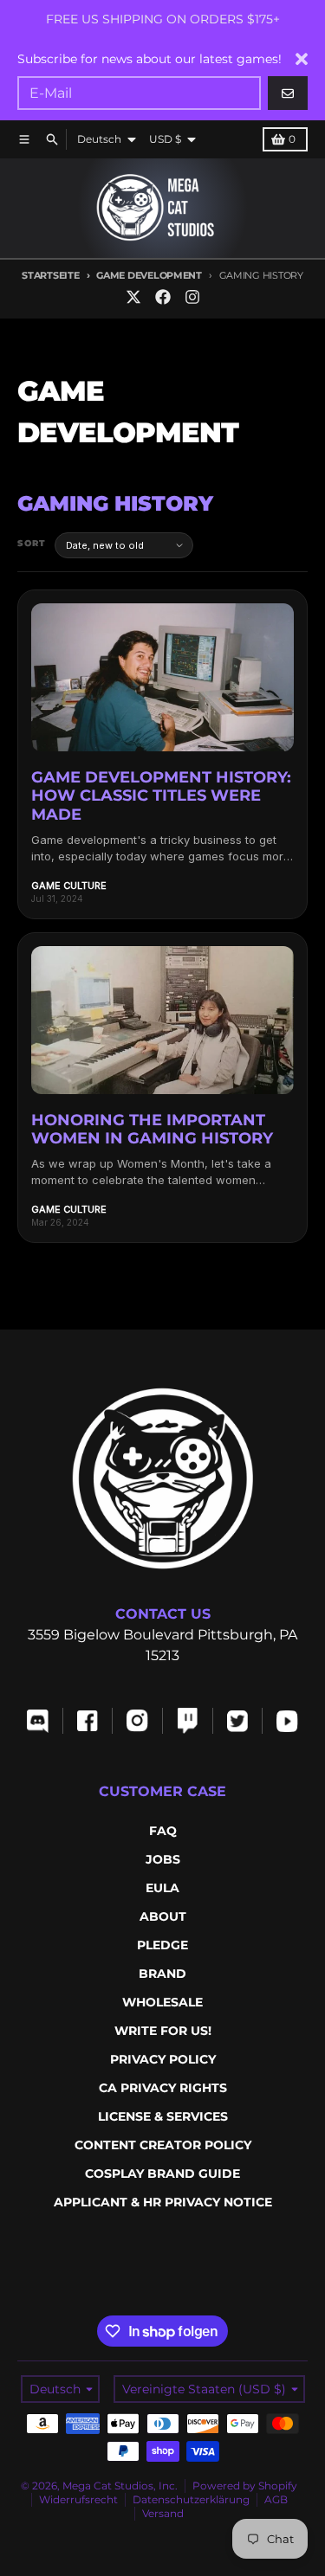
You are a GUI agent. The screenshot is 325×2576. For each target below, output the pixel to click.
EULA (162, 1888)
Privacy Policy (163, 2059)
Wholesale (162, 2002)
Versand (163, 2513)
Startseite (50, 275)
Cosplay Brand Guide (162, 2173)
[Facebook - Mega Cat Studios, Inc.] (163, 297)
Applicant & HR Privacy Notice (163, 2202)
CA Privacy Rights (163, 2088)
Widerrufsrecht (78, 2499)
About (163, 1916)
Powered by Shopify (245, 2486)
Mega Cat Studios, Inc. (120, 2486)
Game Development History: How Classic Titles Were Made (161, 796)
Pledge (162, 1945)
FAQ (163, 1831)
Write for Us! (163, 2031)
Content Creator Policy (163, 2145)
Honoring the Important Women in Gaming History (152, 1130)
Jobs (163, 1859)
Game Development (149, 275)
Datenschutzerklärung (191, 2499)
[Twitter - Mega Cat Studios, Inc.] (133, 297)
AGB (276, 2499)
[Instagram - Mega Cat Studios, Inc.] (192, 297)
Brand (162, 1974)
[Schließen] (302, 59)
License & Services (163, 2116)
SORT (32, 543)
